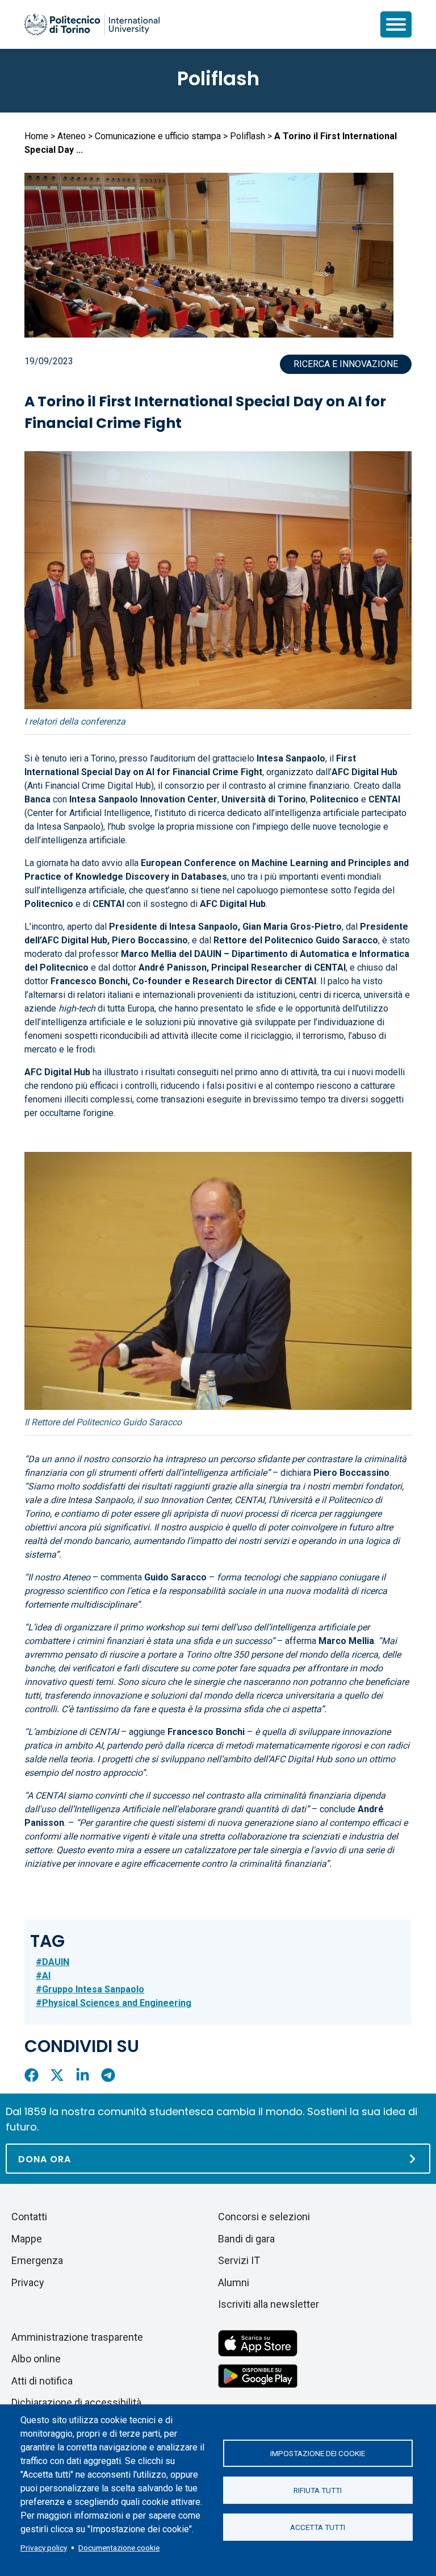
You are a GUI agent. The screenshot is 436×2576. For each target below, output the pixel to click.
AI (46, 1976)
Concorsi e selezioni (264, 2217)
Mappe (27, 2239)
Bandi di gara (246, 2239)
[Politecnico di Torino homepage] (92, 24)
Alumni (234, 2282)
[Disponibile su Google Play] (258, 2375)
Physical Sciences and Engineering (117, 2003)
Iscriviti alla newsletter (269, 2304)
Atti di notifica (42, 2381)
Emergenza (37, 2260)
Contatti (29, 2217)
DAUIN (56, 1962)
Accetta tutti (318, 2527)
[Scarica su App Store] (258, 2342)
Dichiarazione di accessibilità (76, 2402)
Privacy (28, 2282)
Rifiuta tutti (318, 2490)
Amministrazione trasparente (77, 2337)
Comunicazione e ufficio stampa (158, 136)
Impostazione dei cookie (318, 2453)
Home (36, 136)
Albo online (36, 2359)
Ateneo (72, 136)
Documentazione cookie (119, 2548)
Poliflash (218, 78)
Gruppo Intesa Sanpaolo (93, 1989)
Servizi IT (239, 2260)
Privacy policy (44, 2548)
